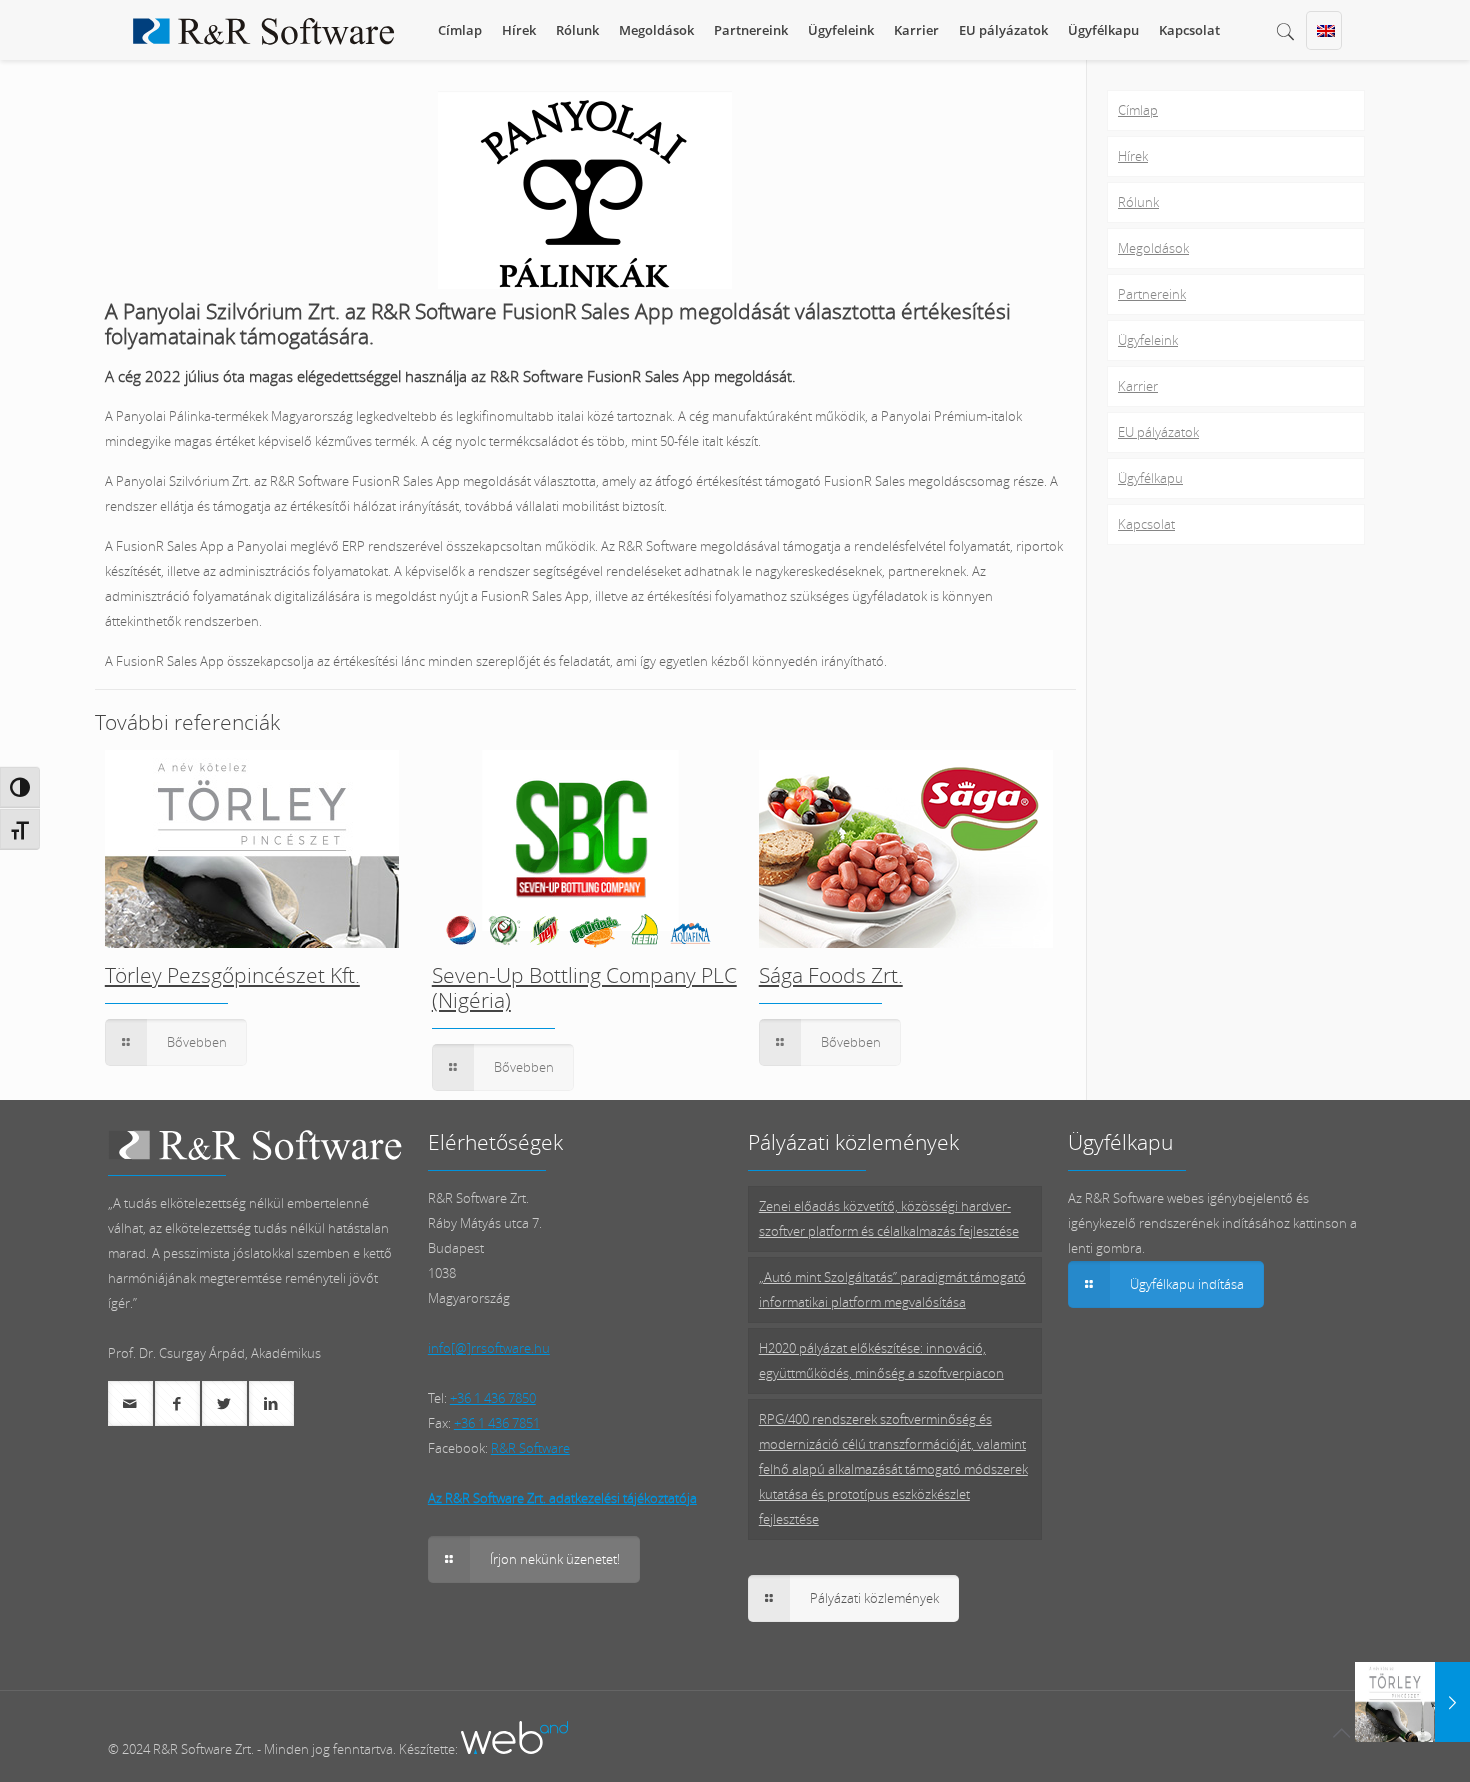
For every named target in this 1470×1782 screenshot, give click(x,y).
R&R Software (530, 1448)
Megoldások (1153, 248)
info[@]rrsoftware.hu (489, 1348)
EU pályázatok (1158, 432)
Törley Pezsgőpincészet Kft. (232, 975)
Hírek (1133, 156)
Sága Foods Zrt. (831, 975)
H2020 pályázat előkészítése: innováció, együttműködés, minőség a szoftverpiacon (881, 1360)
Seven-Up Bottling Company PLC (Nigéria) (584, 987)
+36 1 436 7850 (493, 1398)
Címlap (1138, 110)
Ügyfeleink (1148, 340)
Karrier (1138, 386)
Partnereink (1152, 294)
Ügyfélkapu (1150, 478)
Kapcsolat (1146, 524)
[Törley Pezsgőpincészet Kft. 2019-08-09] (1412, 1702)
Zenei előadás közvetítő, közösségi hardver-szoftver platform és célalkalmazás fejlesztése (889, 1218)
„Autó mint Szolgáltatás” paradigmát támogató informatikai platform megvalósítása (892, 1289)
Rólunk (1138, 202)
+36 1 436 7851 (497, 1423)
